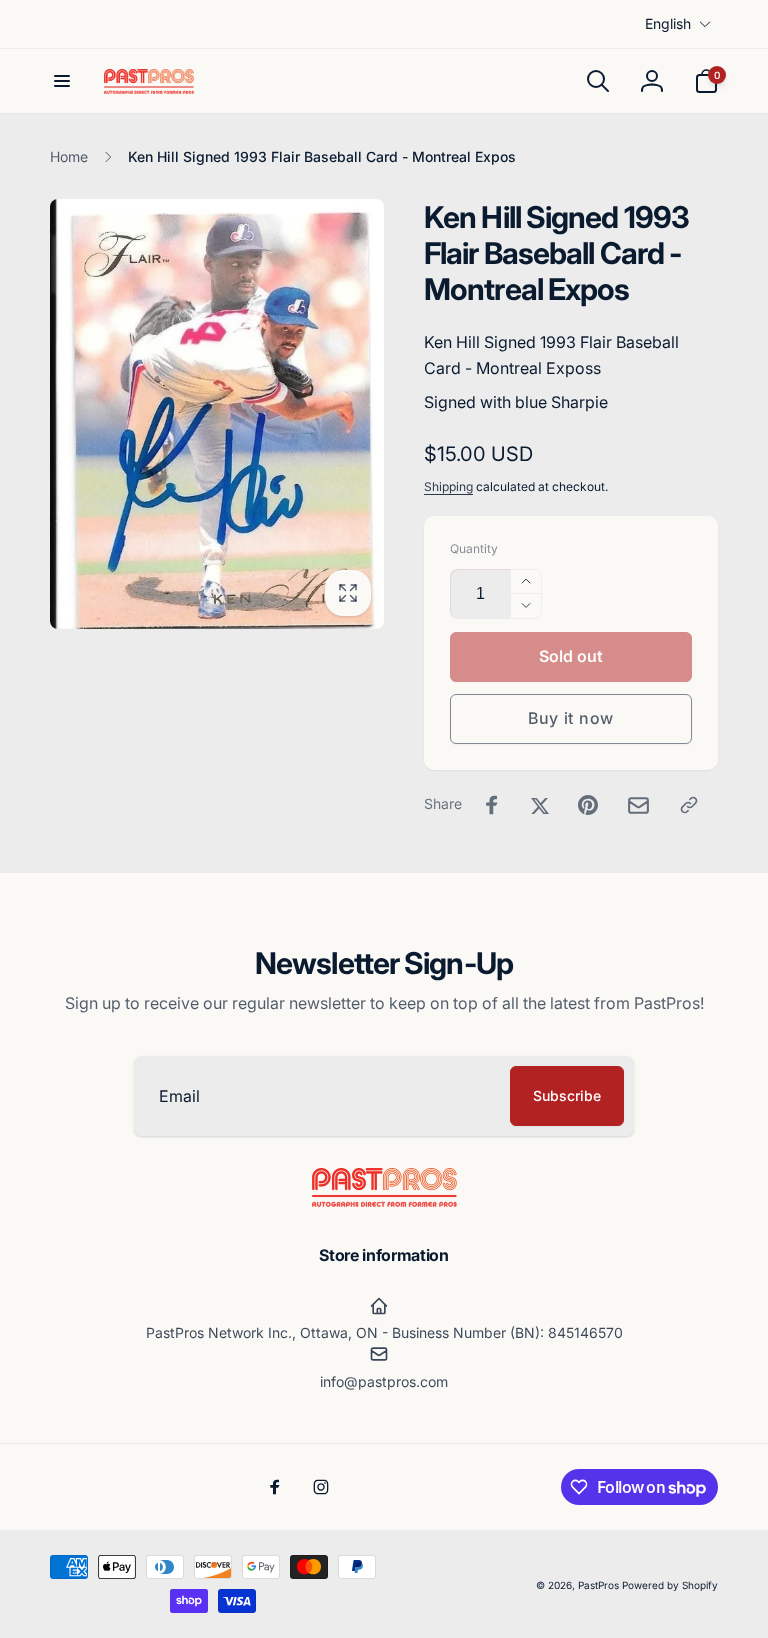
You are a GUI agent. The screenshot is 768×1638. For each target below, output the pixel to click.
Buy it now (571, 718)
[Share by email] (638, 805)
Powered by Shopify (670, 1585)
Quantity (474, 548)
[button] (62, 81)
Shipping (448, 486)
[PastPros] (384, 1201)
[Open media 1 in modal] (217, 414)
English (668, 23)
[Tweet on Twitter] (540, 805)
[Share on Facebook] (492, 805)
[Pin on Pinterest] (588, 805)
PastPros (598, 1585)
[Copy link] (689, 805)
